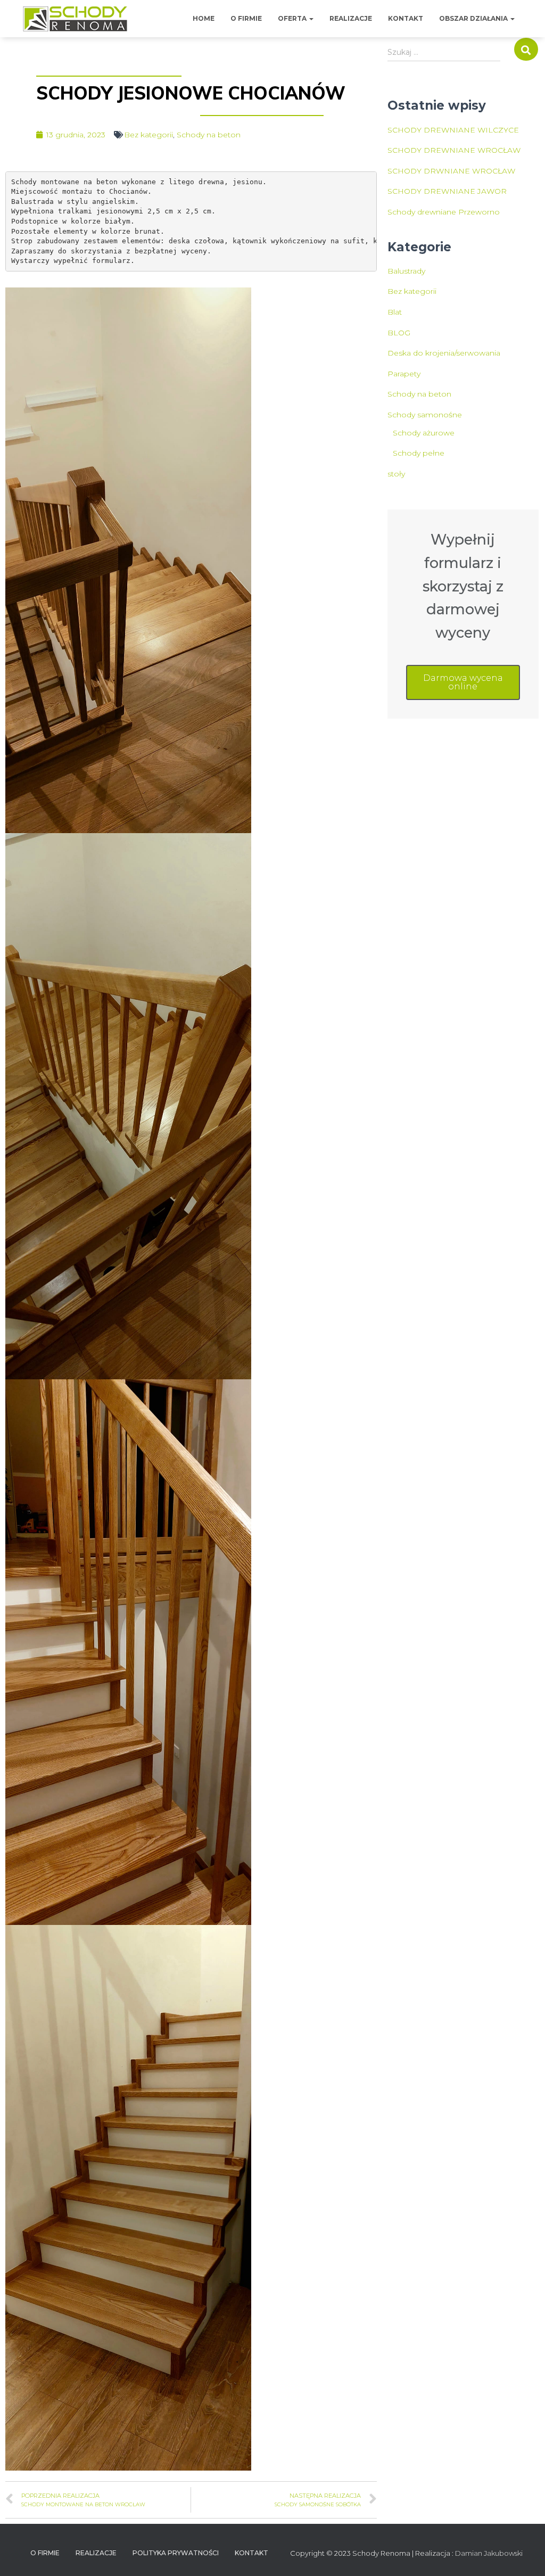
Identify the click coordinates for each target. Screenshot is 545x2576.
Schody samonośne (425, 415)
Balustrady (406, 271)
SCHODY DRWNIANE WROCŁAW (451, 171)
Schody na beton (209, 135)
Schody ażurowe (424, 433)
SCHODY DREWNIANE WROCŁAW (454, 150)
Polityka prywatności (176, 2553)
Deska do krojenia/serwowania (444, 353)
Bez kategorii (148, 135)
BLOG (399, 333)
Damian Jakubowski (489, 2553)
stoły (396, 474)
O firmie (246, 18)
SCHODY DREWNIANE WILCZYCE (453, 130)
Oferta (293, 18)
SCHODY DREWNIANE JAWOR (447, 191)
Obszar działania (474, 18)
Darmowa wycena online (463, 682)
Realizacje (351, 18)
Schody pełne (419, 453)
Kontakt (406, 18)
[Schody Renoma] (75, 19)
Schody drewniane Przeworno (444, 212)
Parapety (404, 374)
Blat (395, 312)
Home (204, 18)
